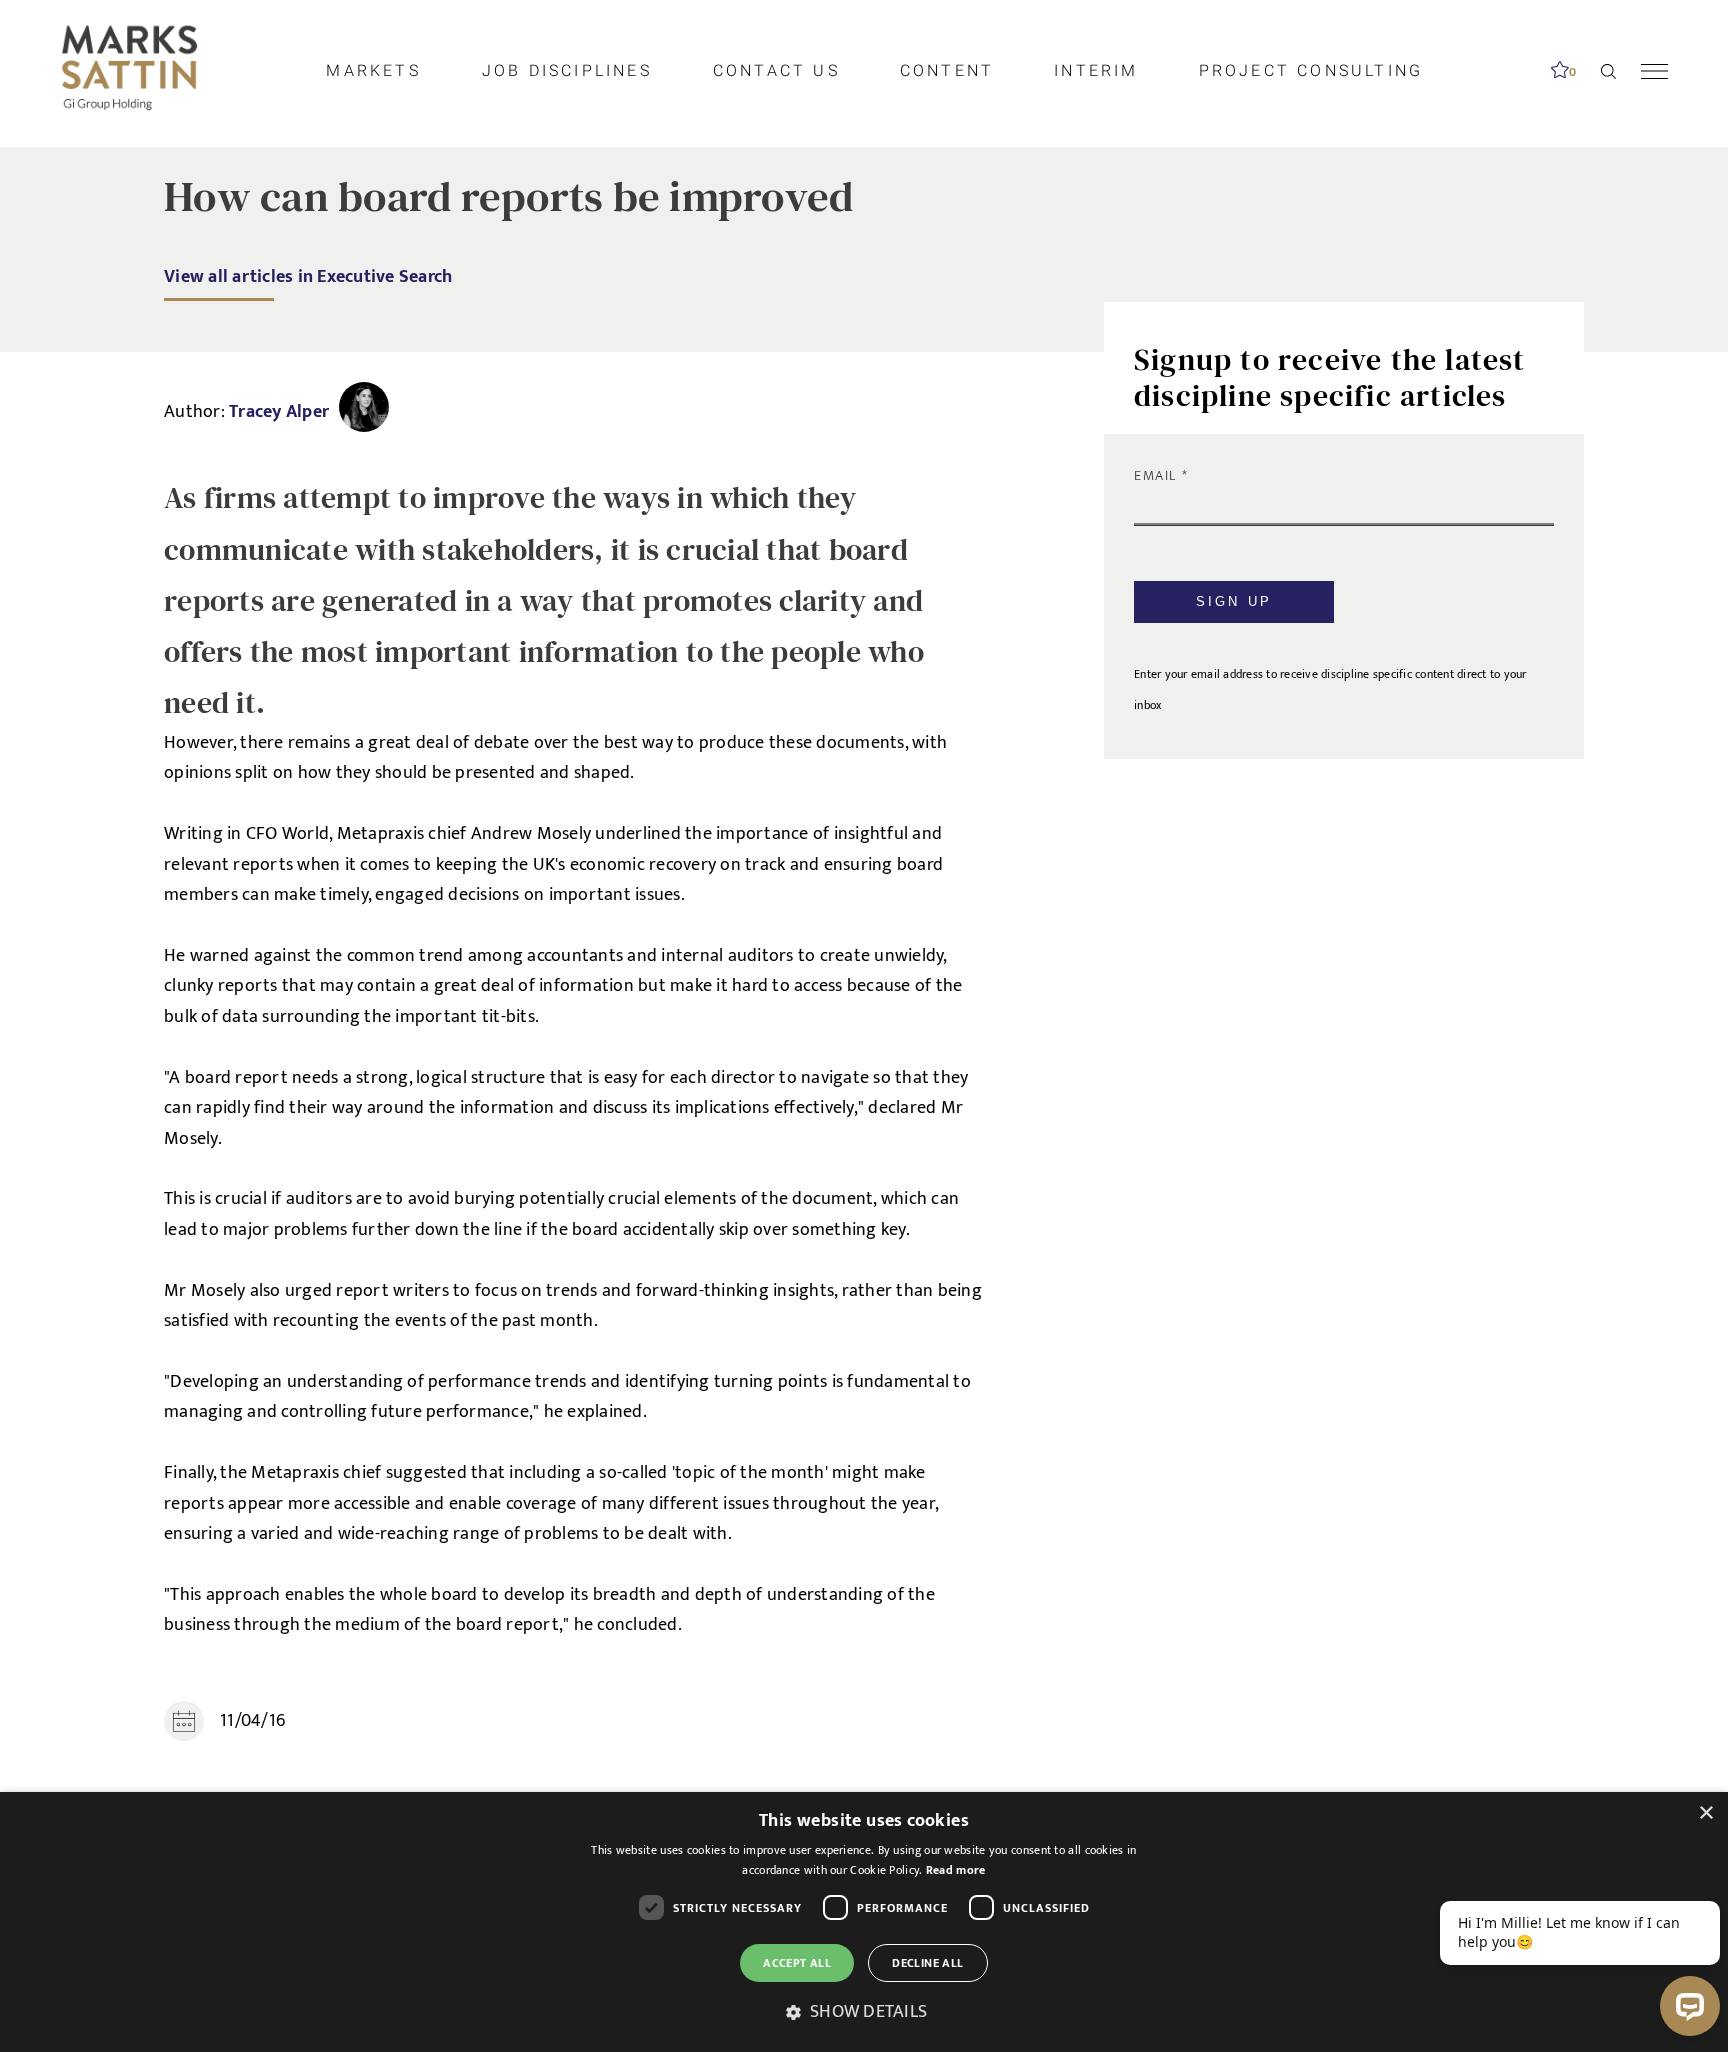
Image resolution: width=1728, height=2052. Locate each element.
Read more (956, 1870)
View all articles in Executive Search (308, 276)
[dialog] (864, 1922)
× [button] (1705, 1813)
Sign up (1234, 601)
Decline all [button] (927, 1963)
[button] (864, 2012)
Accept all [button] (797, 1963)
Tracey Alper (279, 411)
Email (1158, 475)
